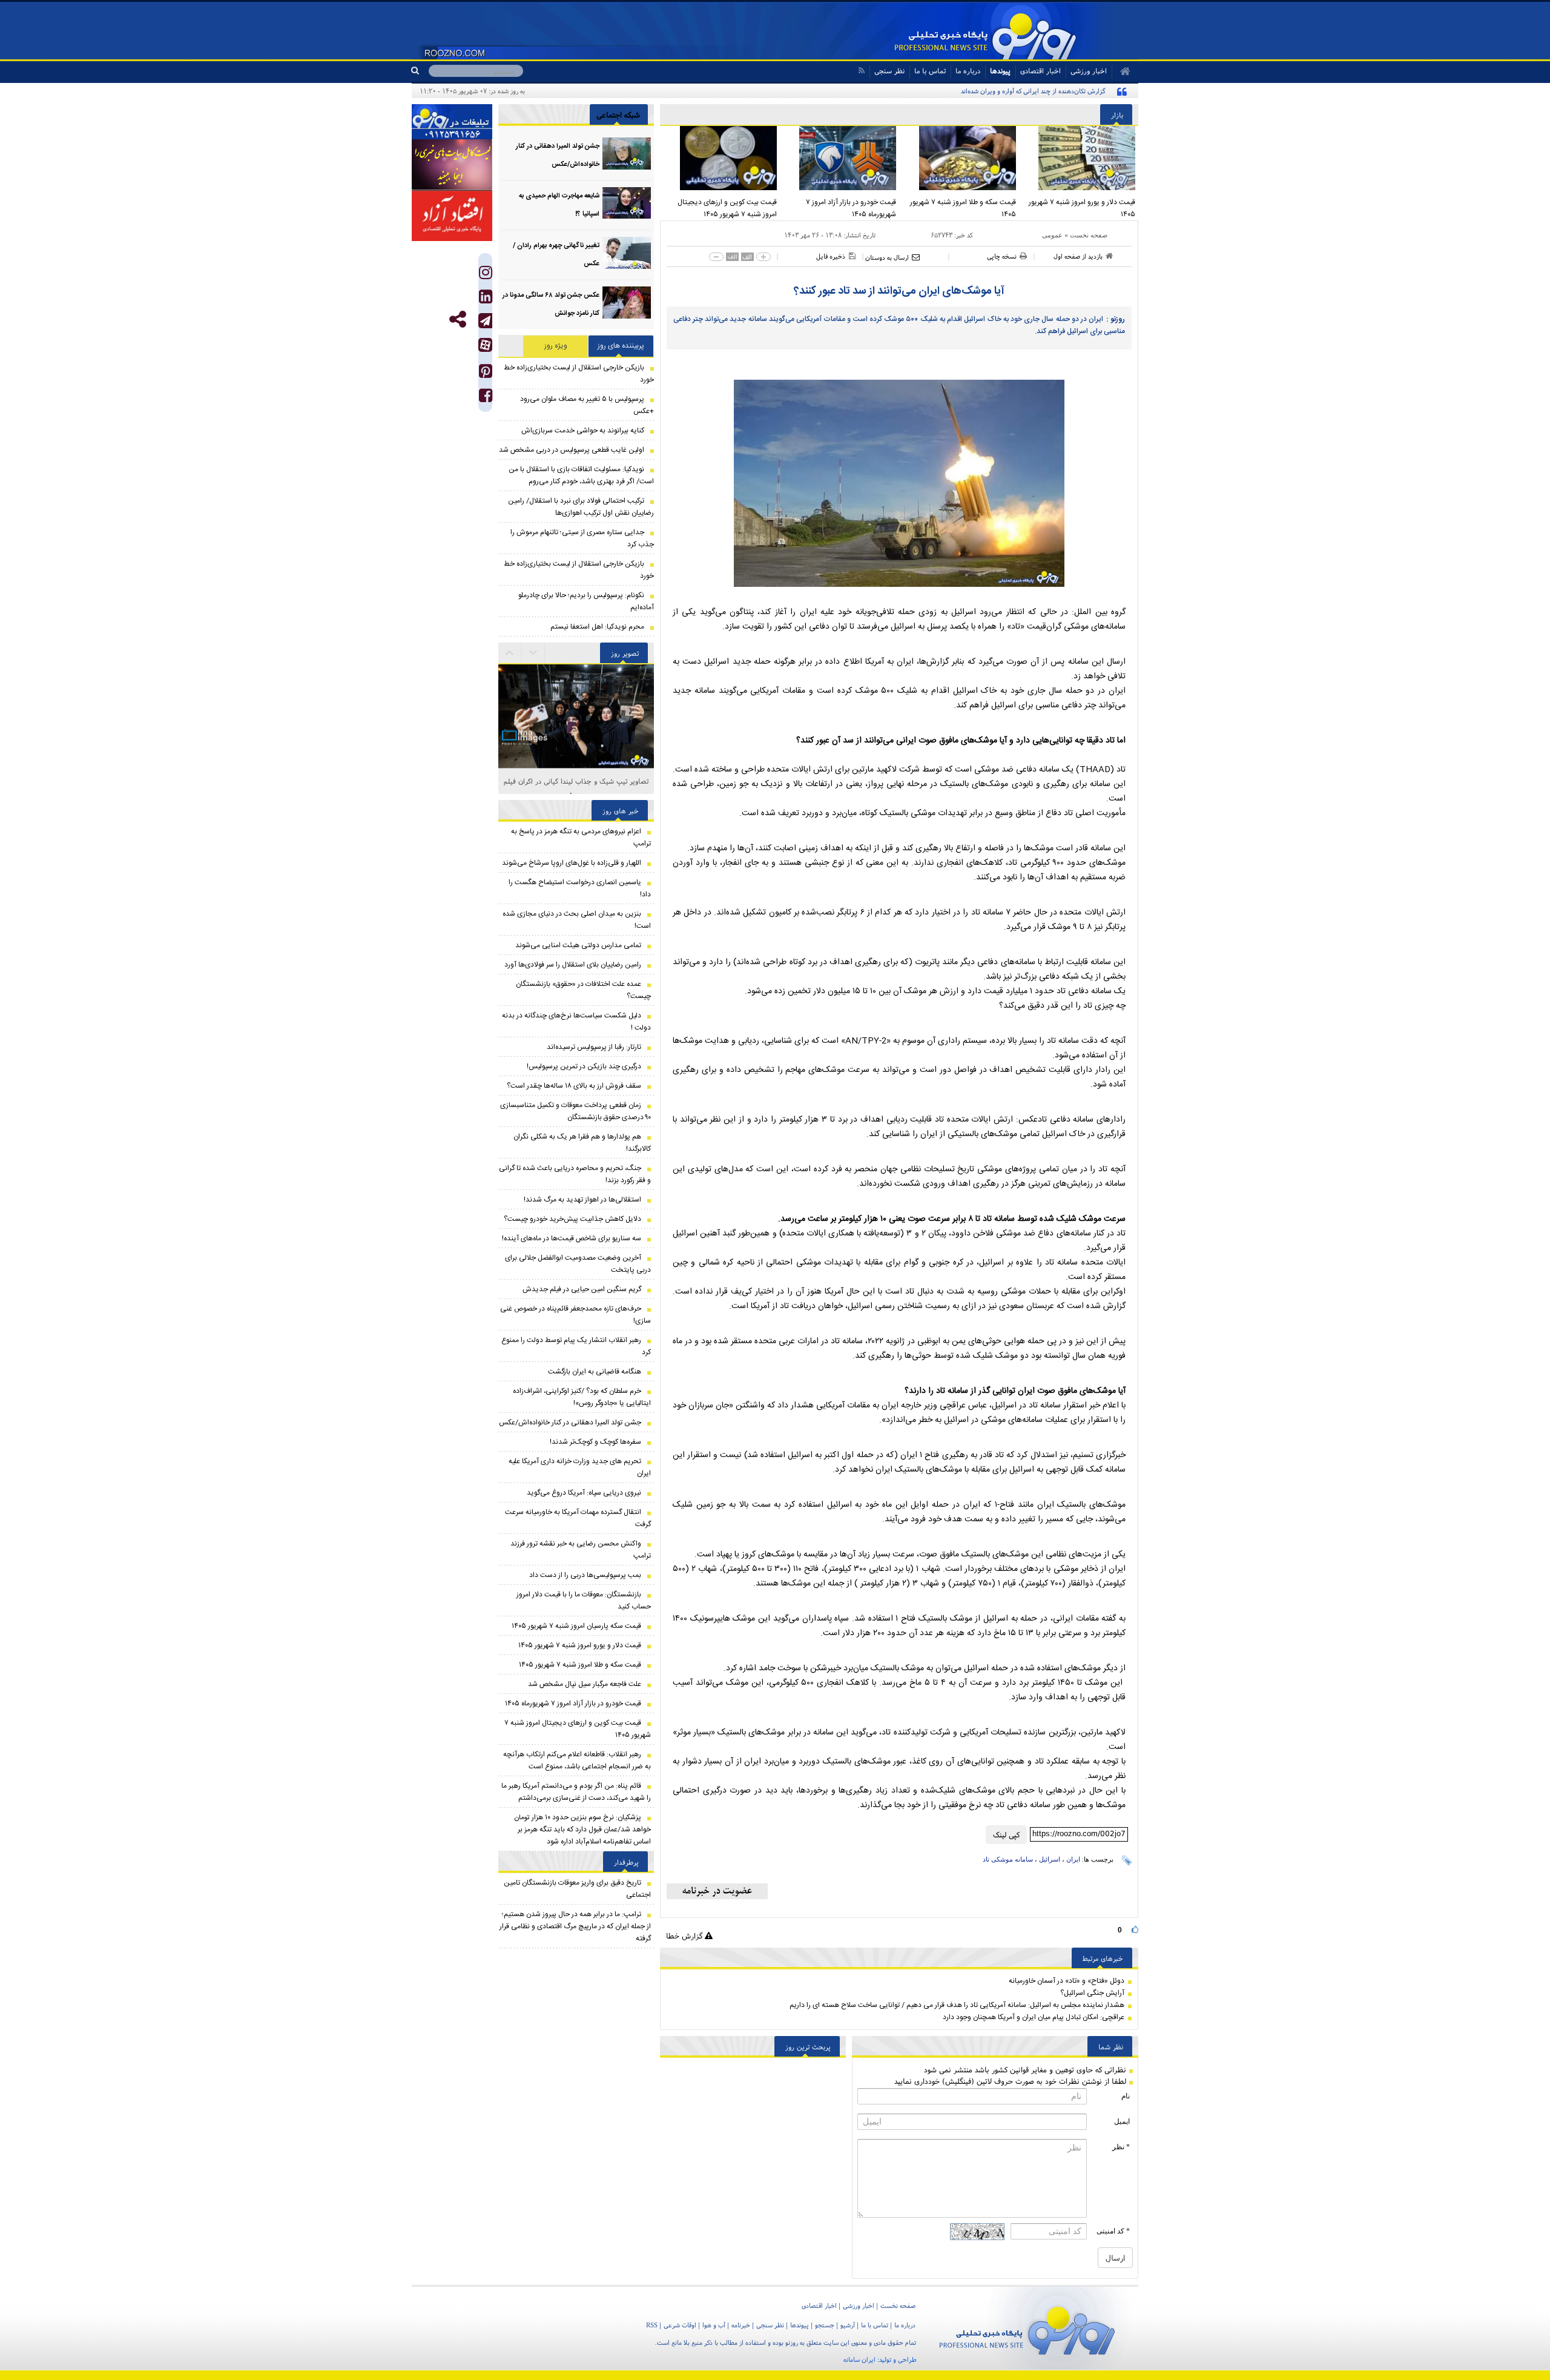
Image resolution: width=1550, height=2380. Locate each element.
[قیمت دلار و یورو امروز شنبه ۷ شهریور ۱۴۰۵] (1079, 158)
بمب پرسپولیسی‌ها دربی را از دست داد (585, 1575)
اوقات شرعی (680, 2325)
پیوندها (1000, 71)
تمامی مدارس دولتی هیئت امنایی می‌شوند (578, 945)
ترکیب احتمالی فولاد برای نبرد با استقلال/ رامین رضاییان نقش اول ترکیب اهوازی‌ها (581, 507)
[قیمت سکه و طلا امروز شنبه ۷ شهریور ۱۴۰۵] (959, 158)
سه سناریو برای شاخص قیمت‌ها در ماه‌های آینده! (572, 1238)
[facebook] (486, 398)
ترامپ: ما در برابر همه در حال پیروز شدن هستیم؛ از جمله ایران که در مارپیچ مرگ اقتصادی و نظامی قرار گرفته (575, 1926)
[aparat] (485, 345)
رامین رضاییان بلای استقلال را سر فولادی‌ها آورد (573, 965)
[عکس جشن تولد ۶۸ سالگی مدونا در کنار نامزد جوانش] (627, 302)
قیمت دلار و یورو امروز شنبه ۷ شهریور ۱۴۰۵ (1082, 208)
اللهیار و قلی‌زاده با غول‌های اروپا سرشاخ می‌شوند (572, 863)
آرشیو (848, 2325)
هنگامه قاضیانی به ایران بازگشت (595, 1372)
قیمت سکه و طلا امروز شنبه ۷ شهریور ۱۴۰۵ (963, 208)
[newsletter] (717, 1891)
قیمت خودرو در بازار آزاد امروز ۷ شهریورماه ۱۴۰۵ (851, 208)
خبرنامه (741, 2325)
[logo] (1027, 2328)
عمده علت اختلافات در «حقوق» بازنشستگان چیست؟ (583, 990)
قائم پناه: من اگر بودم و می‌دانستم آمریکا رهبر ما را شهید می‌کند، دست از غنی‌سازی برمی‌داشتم (576, 1792)
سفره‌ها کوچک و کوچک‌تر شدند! (595, 1442)
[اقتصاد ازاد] (452, 216)
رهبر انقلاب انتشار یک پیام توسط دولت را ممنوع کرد (576, 1346)
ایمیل (1122, 2121)
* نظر (1121, 2147)
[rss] (861, 71)
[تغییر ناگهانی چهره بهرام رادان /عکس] (627, 253)
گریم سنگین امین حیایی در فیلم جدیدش (582, 1289)
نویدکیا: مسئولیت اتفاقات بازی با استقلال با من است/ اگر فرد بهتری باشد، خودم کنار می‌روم (581, 475)
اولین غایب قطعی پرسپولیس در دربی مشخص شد (572, 450)
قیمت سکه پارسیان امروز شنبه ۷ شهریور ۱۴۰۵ (576, 1626)
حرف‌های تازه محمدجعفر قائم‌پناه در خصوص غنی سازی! (575, 1315)
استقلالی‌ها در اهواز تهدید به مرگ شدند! (582, 1200)
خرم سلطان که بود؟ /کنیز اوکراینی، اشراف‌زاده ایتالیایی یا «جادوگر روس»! (582, 1397)
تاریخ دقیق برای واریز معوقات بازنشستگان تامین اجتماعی (577, 1889)
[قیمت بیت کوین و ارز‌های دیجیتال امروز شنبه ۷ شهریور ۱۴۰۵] (720, 158)
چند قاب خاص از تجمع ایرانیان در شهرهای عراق (576, 781)
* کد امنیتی (1113, 2231)
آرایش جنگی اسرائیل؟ (1092, 1993)
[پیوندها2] (452, 165)
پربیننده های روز (621, 346)
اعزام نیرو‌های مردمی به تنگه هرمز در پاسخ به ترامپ (581, 838)
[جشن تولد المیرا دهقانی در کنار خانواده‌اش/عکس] (627, 154)
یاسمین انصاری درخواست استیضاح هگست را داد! (580, 888)
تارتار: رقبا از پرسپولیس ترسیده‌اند (594, 1047)
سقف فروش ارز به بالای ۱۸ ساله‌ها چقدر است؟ (574, 1086)
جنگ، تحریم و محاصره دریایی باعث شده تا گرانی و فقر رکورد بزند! (575, 1174)
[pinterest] (486, 374)
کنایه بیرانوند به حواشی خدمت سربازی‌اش (583, 431)
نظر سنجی (889, 71)
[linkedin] (486, 299)
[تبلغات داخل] (452, 122)
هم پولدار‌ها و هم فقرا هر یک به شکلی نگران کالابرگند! (582, 1143)
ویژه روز (556, 346)
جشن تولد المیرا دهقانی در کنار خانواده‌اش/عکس (570, 1423)
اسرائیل (1050, 1859)
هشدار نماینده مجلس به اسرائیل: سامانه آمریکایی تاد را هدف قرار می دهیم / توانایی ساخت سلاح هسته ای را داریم (957, 2005)
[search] (420, 71)
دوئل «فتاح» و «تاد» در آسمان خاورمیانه (1067, 1981)
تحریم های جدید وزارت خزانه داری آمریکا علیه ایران (580, 1467)
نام (1126, 2096)
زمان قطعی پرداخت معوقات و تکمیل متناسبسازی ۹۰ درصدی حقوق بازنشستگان (575, 1111)
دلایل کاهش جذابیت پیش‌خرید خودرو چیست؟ (572, 1219)
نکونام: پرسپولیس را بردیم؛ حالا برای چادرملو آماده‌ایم (586, 601)
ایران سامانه (859, 2359)
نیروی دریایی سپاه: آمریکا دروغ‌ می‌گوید (584, 1493)
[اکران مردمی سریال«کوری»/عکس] (576, 763)
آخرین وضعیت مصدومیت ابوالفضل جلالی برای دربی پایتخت (578, 1264)
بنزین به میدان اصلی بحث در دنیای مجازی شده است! (577, 920)
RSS (652, 2325)
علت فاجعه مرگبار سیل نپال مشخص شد (585, 1684)
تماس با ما (930, 71)
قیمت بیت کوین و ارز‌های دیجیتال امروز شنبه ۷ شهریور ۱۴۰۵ (727, 208)
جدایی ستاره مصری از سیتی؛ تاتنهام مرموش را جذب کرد (582, 538)
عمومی (1052, 235)
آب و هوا (714, 2325)
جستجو (825, 2325)
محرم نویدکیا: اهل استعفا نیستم (597, 627)
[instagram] (486, 275)
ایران (1073, 1859)
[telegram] (485, 321)
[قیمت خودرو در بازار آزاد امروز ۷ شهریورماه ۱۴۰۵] (840, 158)
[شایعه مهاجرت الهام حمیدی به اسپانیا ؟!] (627, 203)
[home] (1121, 71)
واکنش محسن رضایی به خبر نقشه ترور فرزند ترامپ (581, 1550)
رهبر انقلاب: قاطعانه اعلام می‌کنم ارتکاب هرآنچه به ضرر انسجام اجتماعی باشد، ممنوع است (577, 1760)
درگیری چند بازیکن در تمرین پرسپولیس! (584, 1066)
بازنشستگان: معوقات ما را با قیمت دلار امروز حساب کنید (584, 1601)
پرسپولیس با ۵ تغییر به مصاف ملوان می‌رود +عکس (587, 405)
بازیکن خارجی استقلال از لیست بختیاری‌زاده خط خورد (579, 374)
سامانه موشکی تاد (1008, 1859)
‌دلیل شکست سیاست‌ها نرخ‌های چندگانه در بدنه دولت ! (576, 1022)
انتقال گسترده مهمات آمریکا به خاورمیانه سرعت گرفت (578, 1518)
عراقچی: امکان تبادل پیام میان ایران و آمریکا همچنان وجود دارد (1034, 2017)
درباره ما (968, 71)
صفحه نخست (1089, 235)
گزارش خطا (685, 1936)
